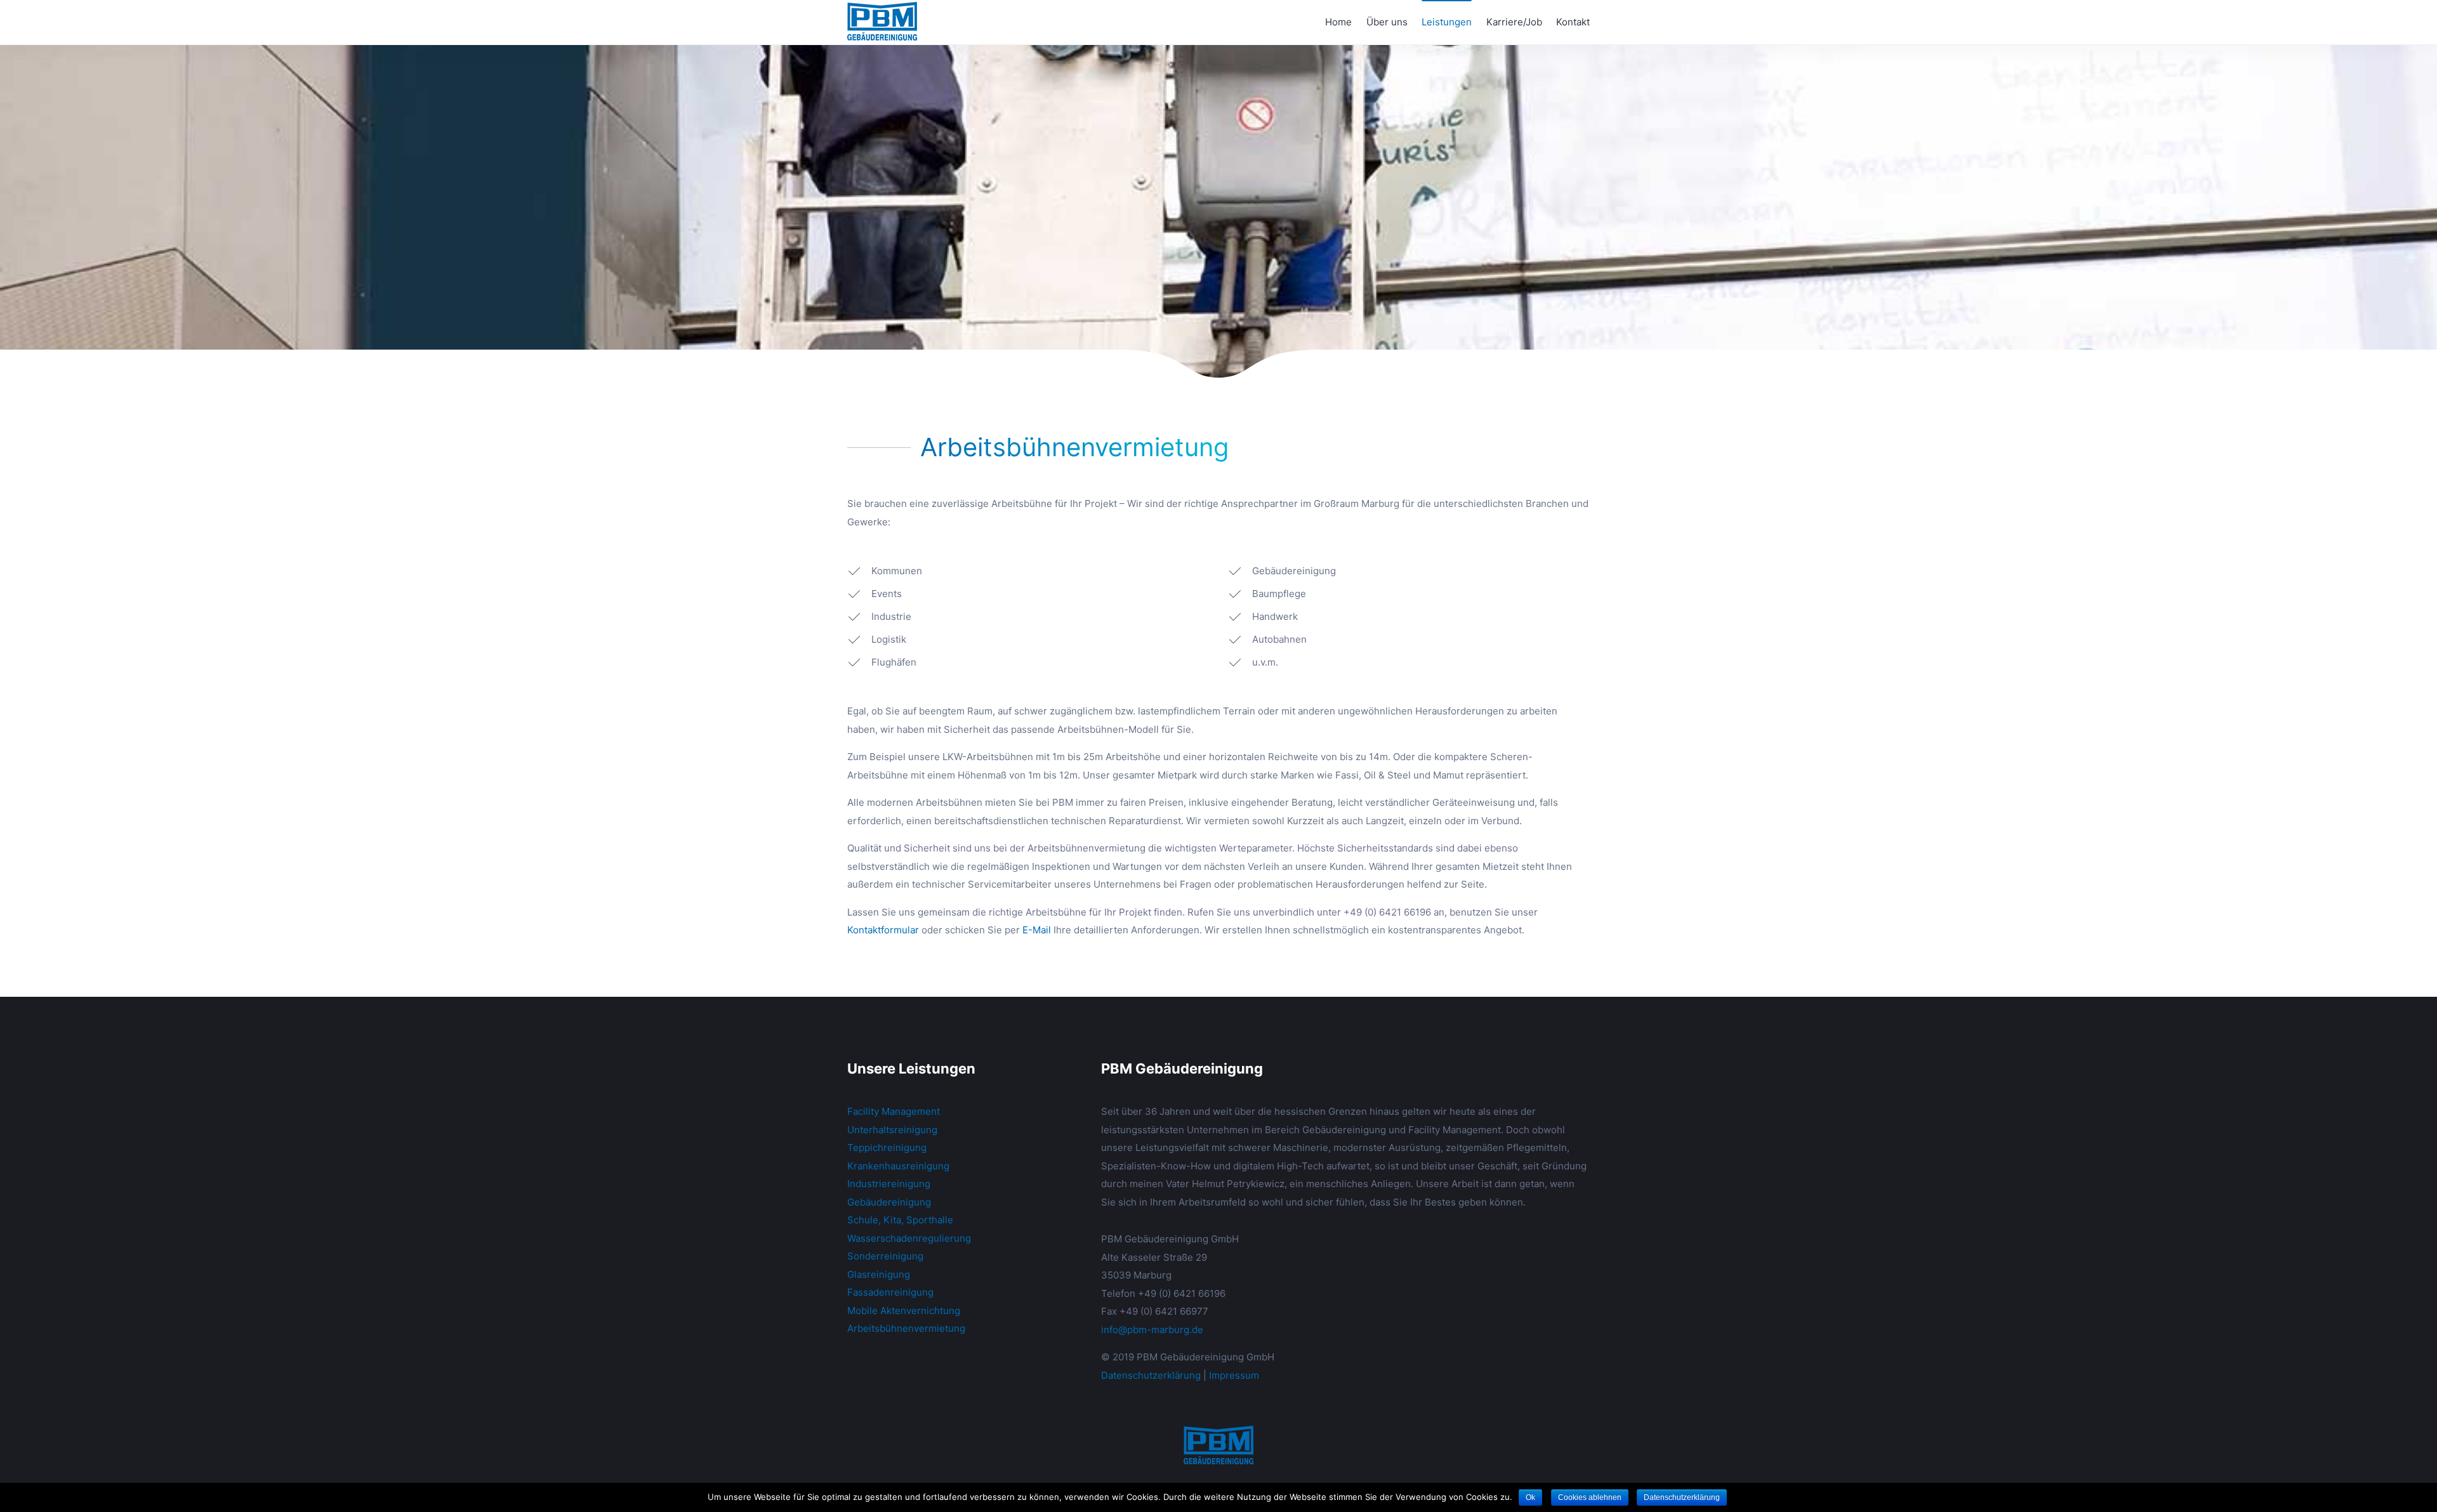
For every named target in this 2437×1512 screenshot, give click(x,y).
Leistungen (1447, 22)
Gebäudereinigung (889, 1202)
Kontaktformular (883, 930)
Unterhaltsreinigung (892, 1130)
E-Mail (1037, 930)
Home (1338, 22)
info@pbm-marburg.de (1152, 1330)
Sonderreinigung (885, 1256)
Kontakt (1573, 22)
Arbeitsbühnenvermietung (906, 1328)
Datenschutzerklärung (1151, 1375)
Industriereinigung (889, 1184)
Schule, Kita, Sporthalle (900, 1220)
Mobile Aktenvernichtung (904, 1311)
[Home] (1218, 1445)
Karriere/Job (1514, 22)
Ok (1530, 1497)
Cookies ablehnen (1590, 1497)
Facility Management (894, 1111)
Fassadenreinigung (890, 1292)
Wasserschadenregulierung (909, 1238)
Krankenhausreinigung (898, 1166)
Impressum (1234, 1375)
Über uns (1387, 22)
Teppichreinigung (887, 1147)
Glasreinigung (879, 1274)
